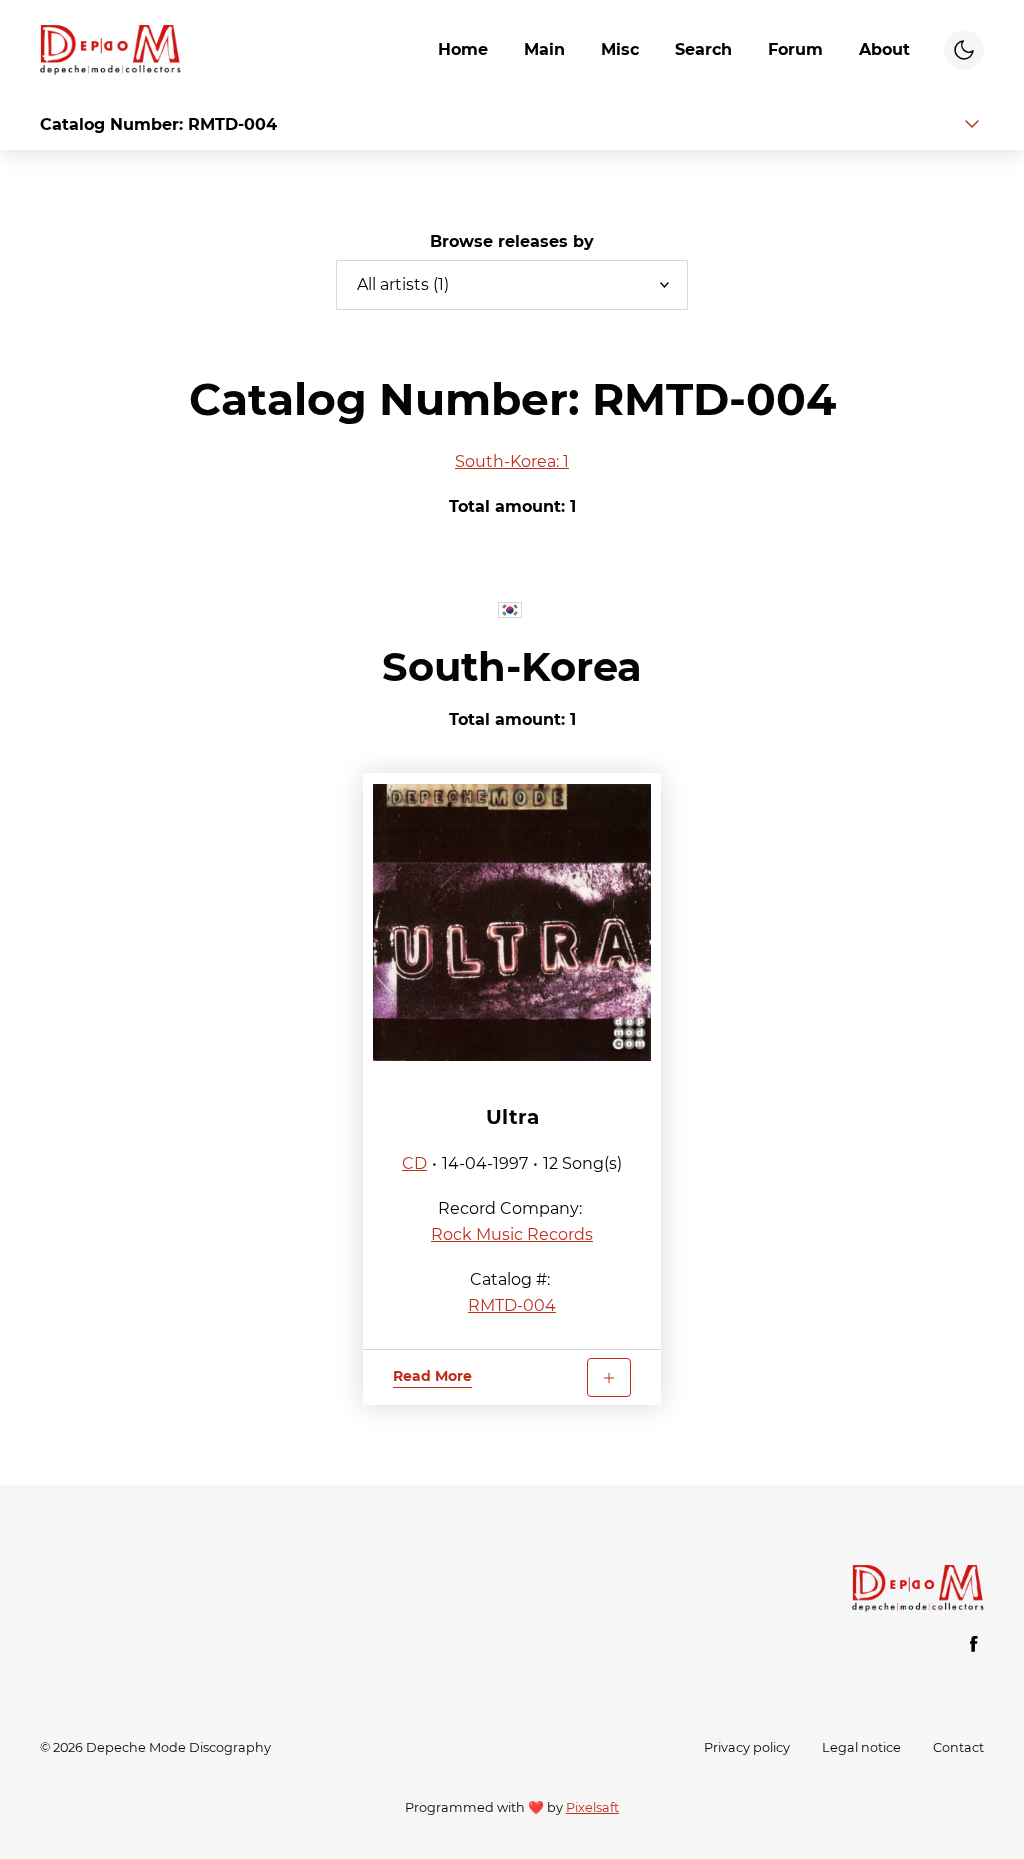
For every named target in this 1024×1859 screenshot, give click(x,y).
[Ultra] (512, 923)
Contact (958, 1747)
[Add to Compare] (609, 1377)
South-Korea (512, 666)
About (884, 49)
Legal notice (861, 1747)
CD (414, 1163)
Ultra (512, 1117)
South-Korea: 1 (512, 461)
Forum (795, 49)
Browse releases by (512, 241)
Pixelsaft (592, 1807)
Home (463, 49)
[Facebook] (974, 1644)
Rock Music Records (512, 1234)
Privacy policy (747, 1747)
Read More (432, 1376)
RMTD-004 (512, 1305)
